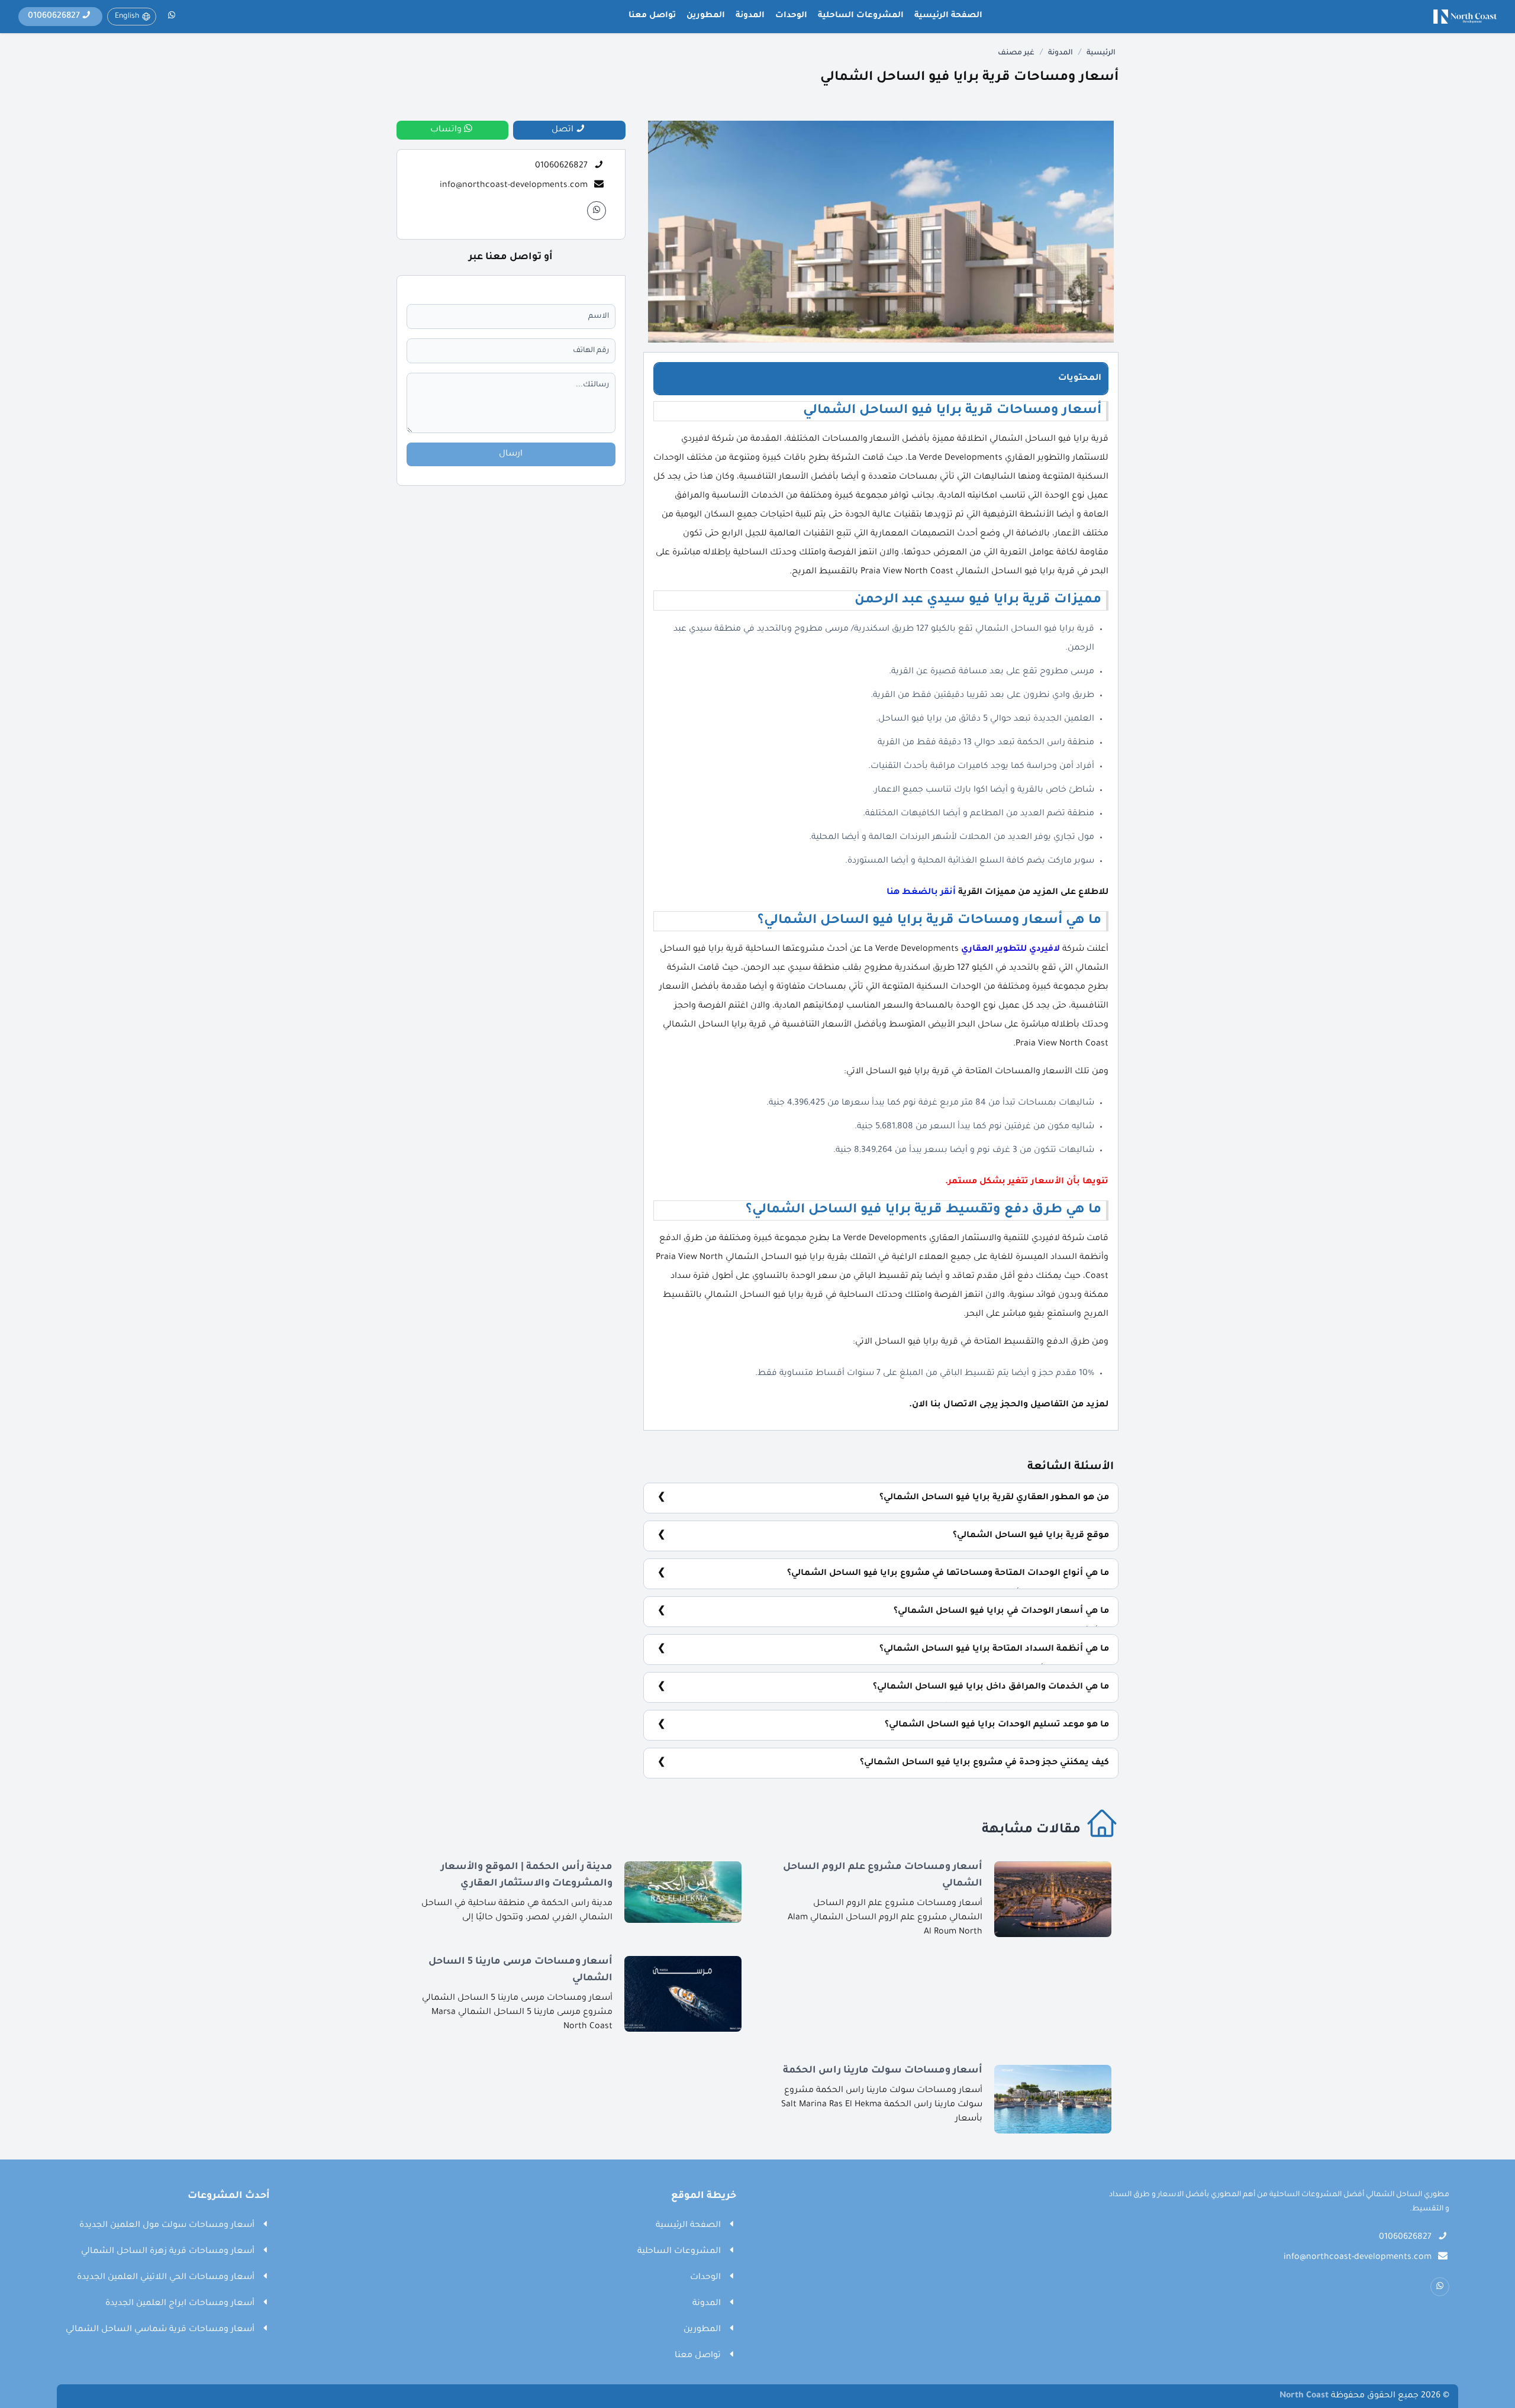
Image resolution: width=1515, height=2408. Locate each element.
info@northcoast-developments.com (514, 186)
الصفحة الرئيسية (948, 16)
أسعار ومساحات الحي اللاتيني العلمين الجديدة (166, 2278)
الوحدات (791, 16)
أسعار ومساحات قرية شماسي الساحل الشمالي (160, 2330)
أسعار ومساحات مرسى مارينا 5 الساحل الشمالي (520, 1970)
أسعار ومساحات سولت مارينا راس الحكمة (883, 2071)
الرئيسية (1101, 53)
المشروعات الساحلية (861, 16)
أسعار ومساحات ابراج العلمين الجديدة (180, 2304)
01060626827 (561, 166)
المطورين (706, 16)
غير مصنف (1016, 53)
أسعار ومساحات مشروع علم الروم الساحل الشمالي (883, 1876)
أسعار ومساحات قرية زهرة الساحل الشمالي (168, 2252)
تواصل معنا (652, 16)
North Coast (1304, 2396)
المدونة (750, 16)
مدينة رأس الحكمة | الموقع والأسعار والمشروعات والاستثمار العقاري (527, 1876)
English (127, 17)
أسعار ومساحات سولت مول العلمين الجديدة (167, 2226)
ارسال (511, 454)
